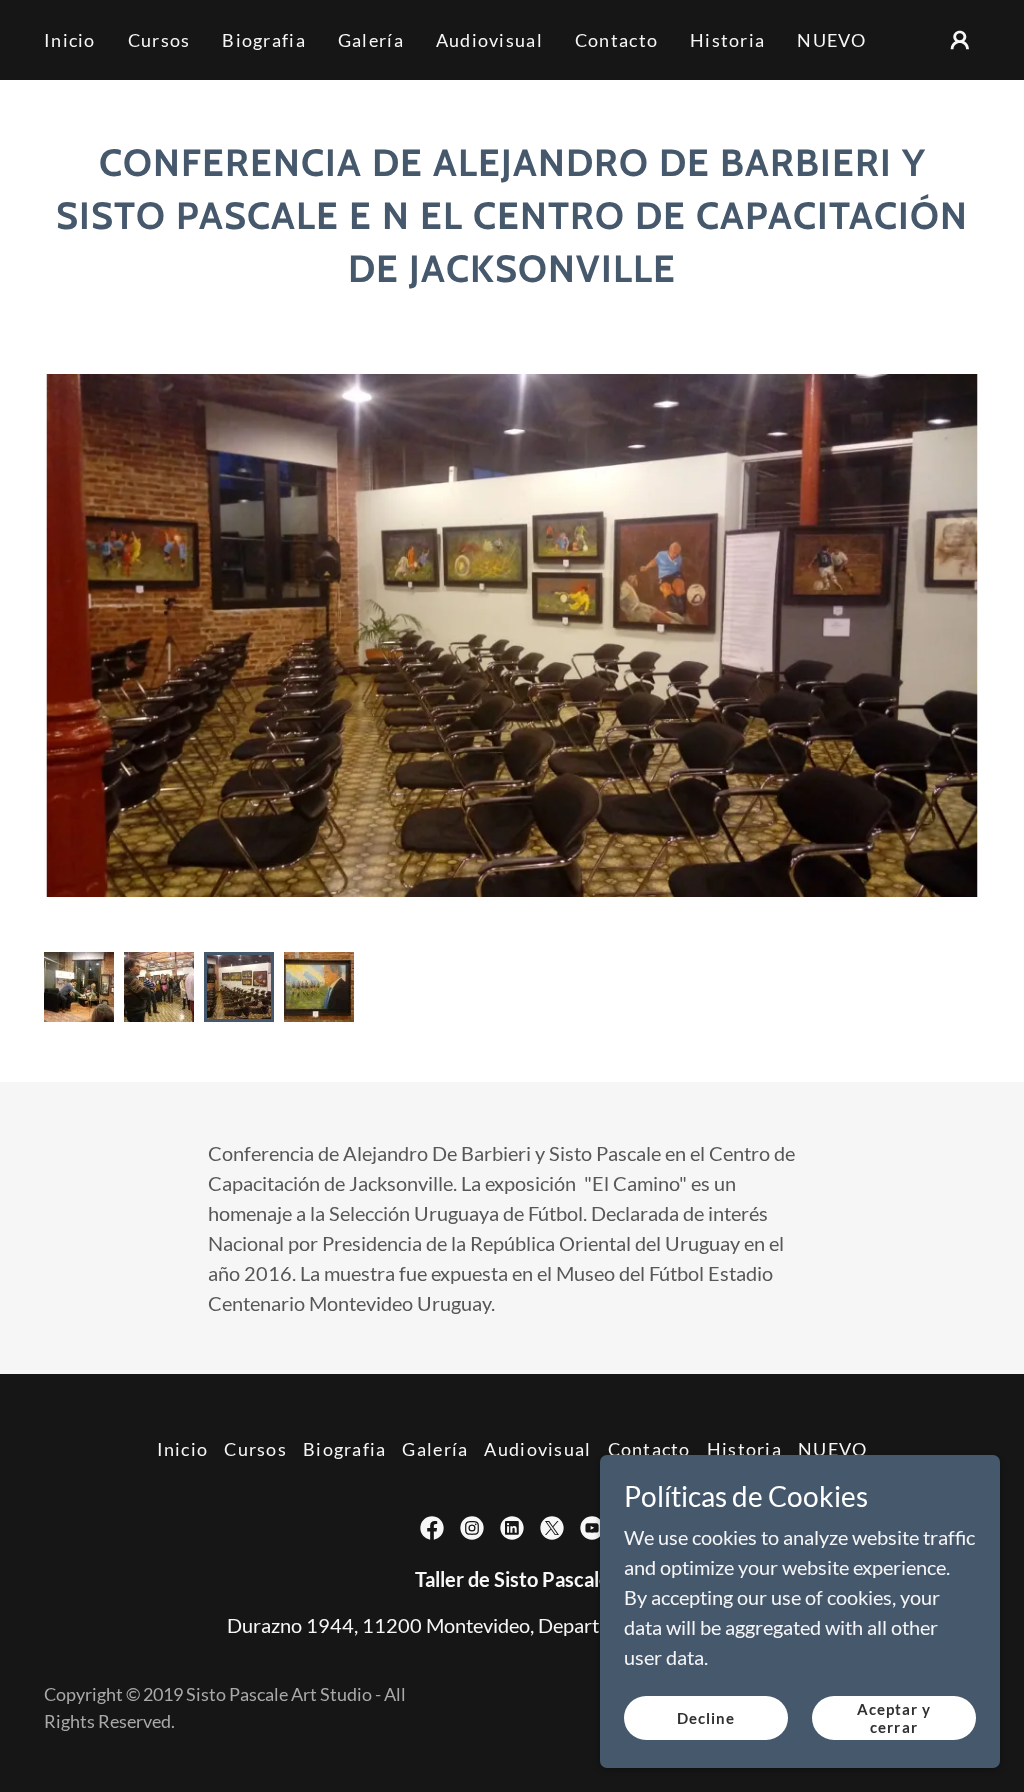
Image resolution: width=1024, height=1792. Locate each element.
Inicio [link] (70, 40)
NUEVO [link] (831, 40)
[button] (960, 40)
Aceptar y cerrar (894, 1718)
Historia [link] (727, 40)
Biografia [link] (264, 40)
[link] (432, 1528)
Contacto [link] (616, 40)
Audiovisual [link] (489, 40)
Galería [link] (371, 40)
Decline (706, 1718)
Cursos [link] (159, 40)
